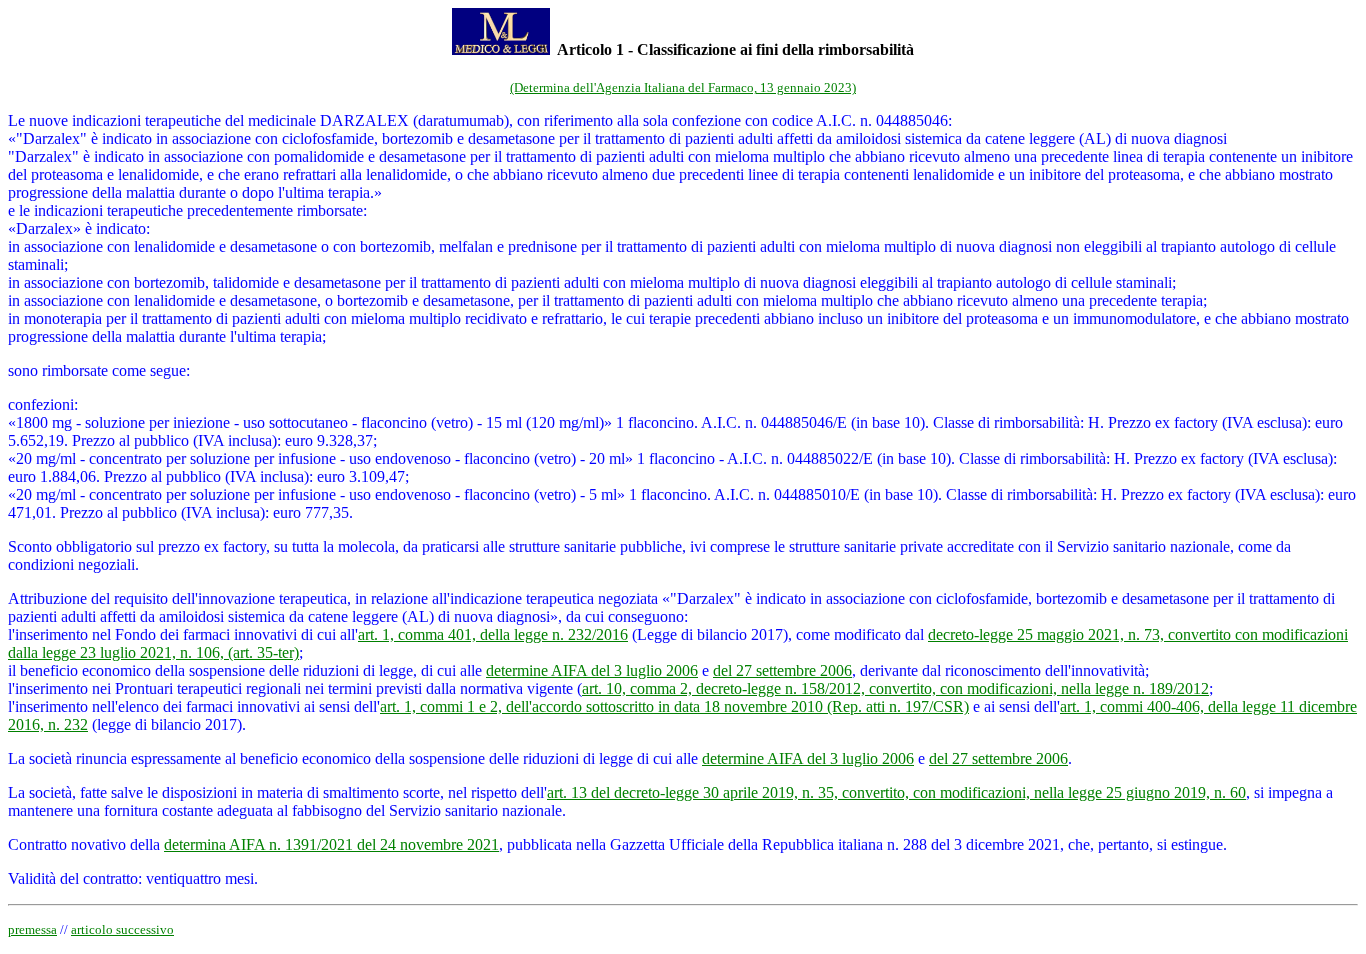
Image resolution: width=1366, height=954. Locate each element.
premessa (32, 929)
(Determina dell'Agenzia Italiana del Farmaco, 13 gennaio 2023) (683, 87)
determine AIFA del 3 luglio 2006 (592, 670)
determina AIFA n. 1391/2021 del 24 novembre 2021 (331, 844)
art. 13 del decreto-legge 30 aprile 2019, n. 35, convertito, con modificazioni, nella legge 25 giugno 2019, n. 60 (896, 792)
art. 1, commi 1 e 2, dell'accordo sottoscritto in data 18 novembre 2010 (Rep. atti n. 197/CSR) (674, 706)
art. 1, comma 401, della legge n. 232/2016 (493, 634)
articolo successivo (122, 929)
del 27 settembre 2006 (782, 670)
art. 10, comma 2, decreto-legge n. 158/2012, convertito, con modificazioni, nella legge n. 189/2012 (895, 688)
